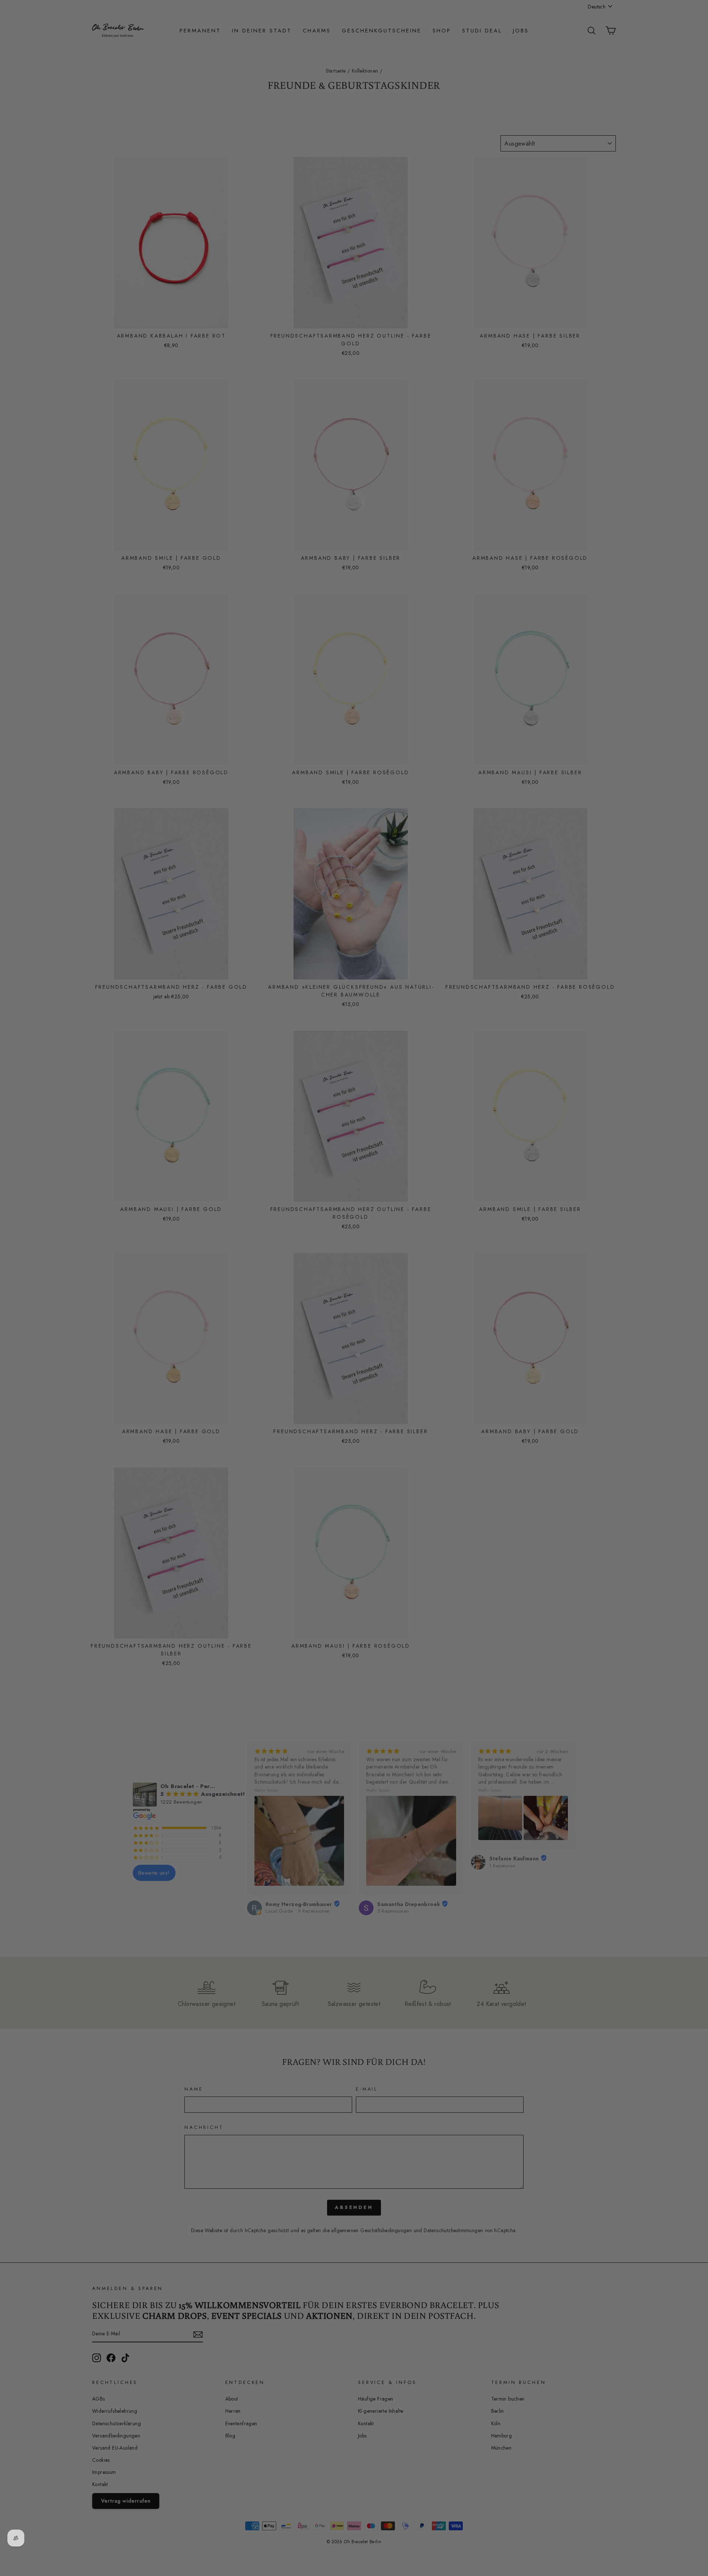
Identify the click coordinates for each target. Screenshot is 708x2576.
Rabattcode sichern (280, 1355)
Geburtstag (238, 1302)
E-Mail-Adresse (243, 1268)
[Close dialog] (492, 1198)
